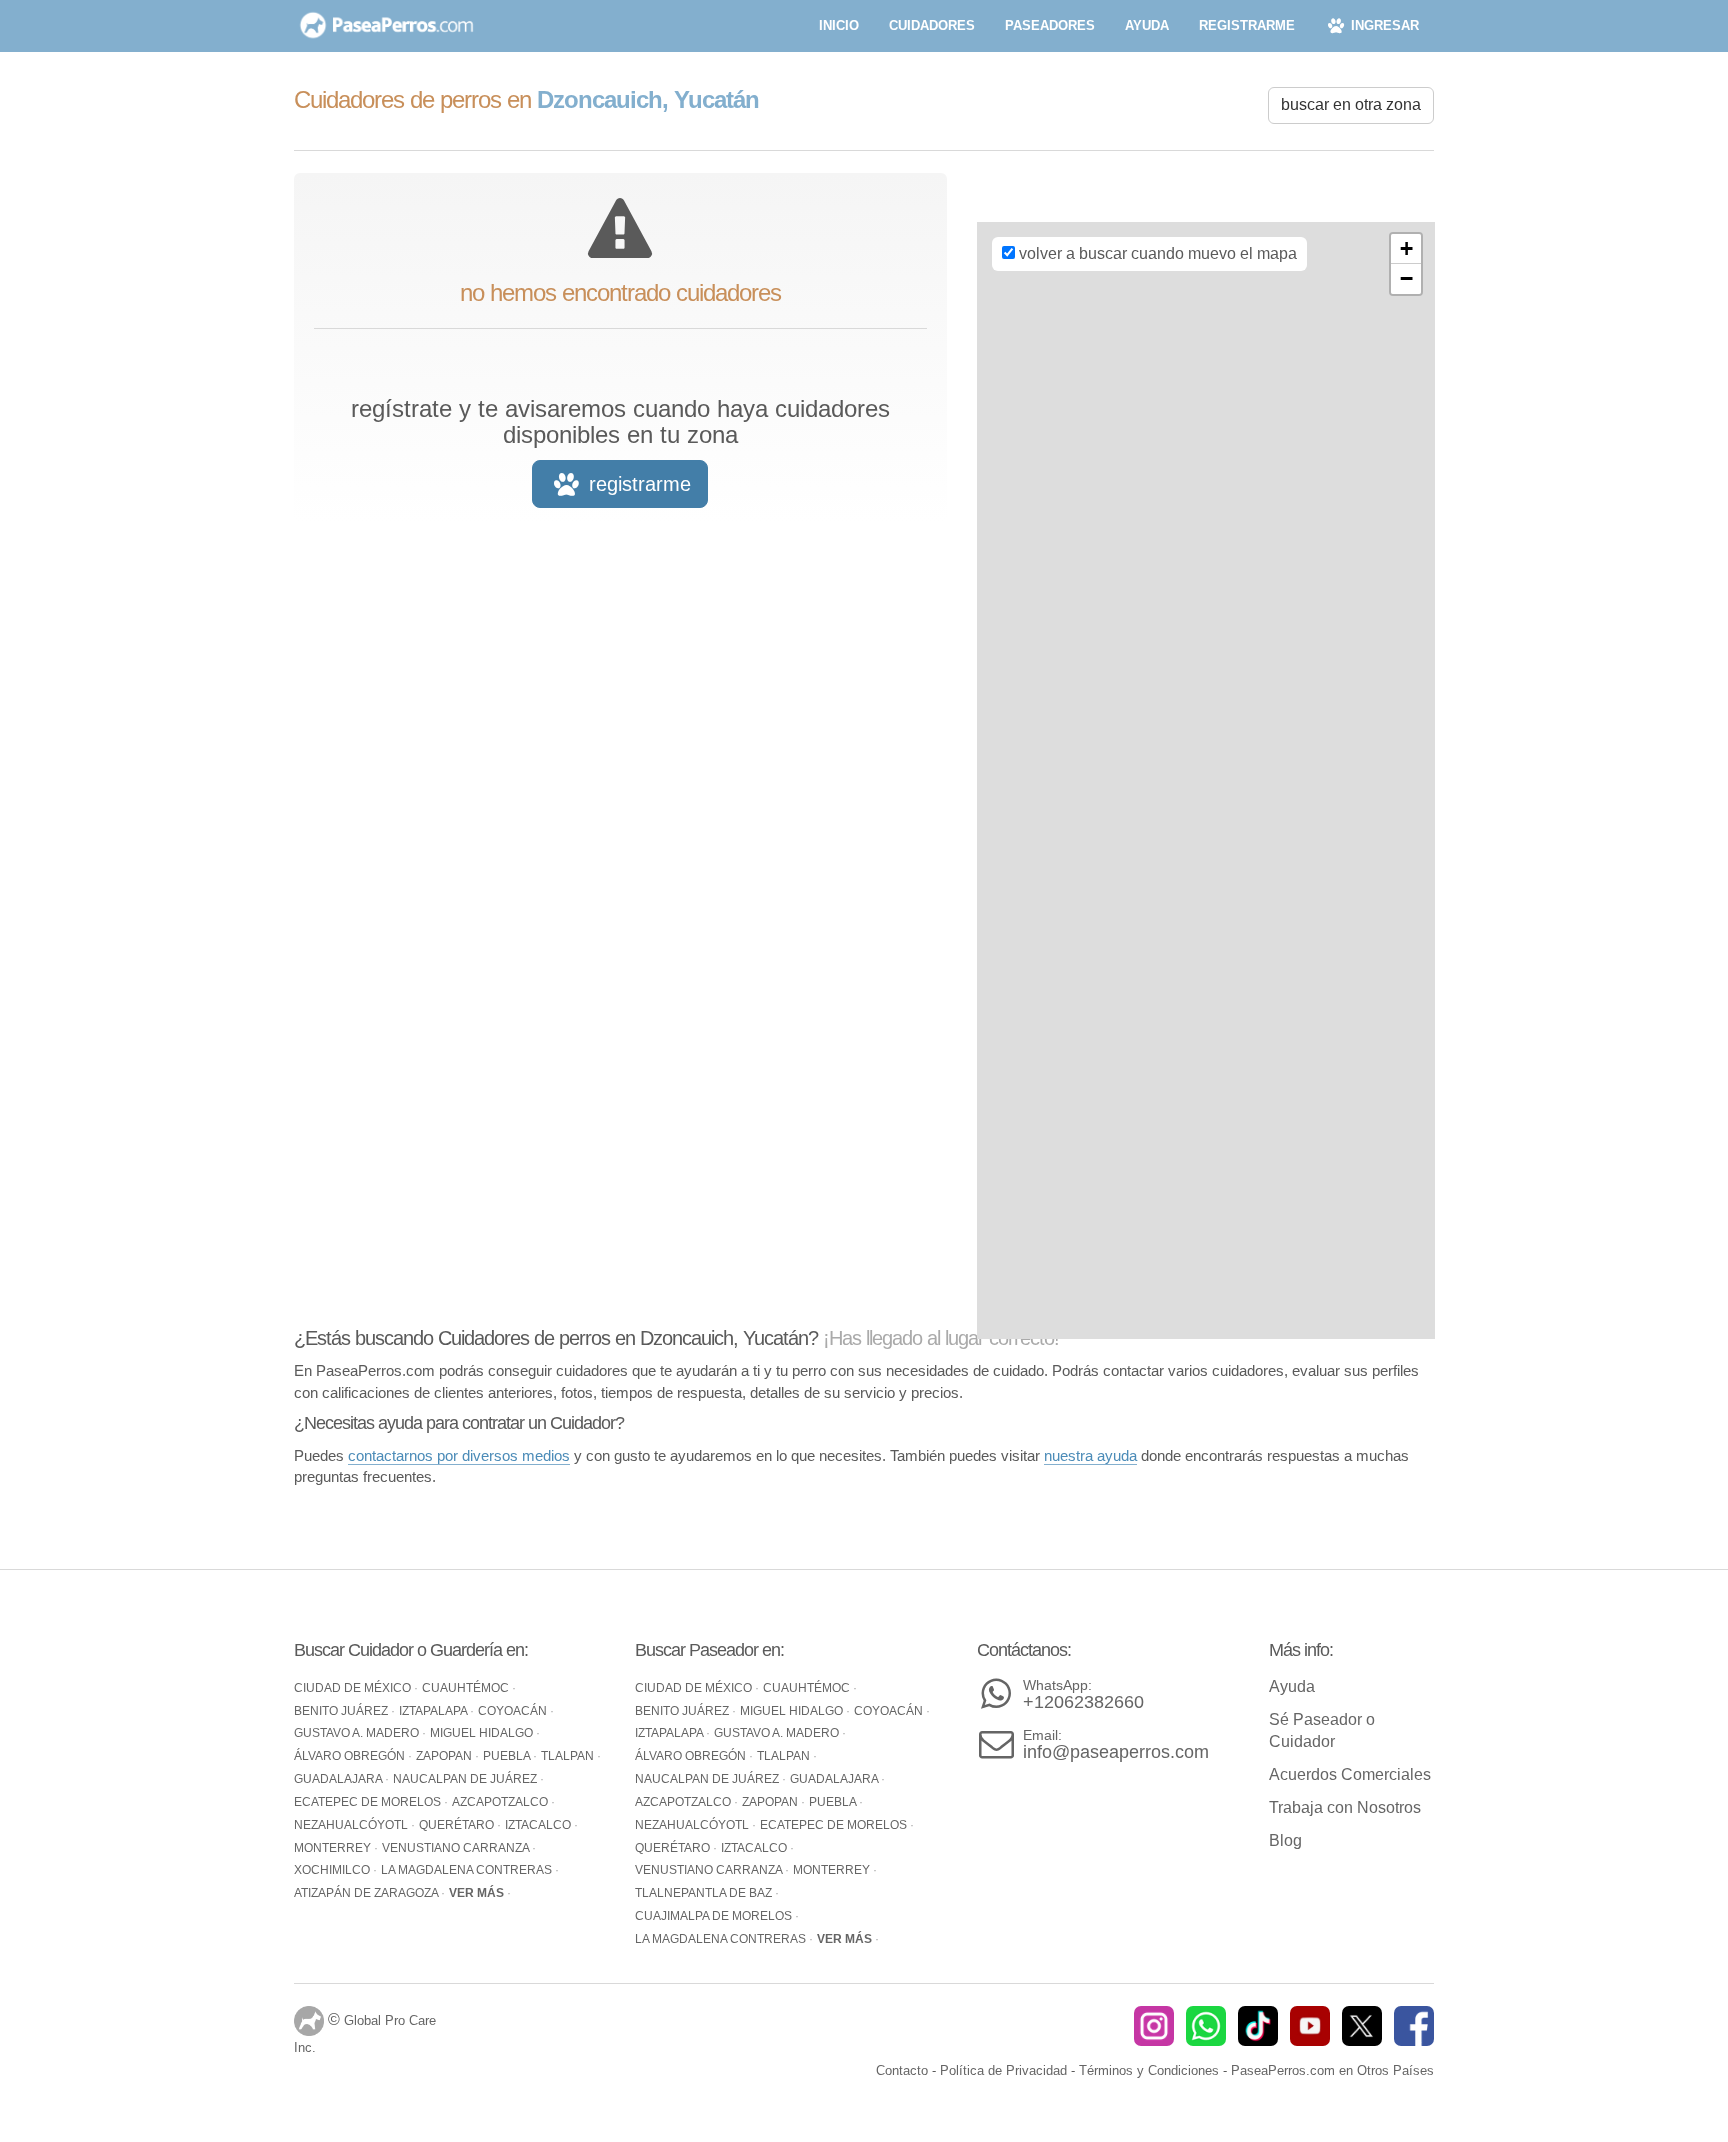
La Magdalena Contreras (468, 1870)
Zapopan (445, 1756)
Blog (1285, 1840)
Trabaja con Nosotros (1345, 1807)
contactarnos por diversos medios (459, 1455)
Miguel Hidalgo (483, 1733)
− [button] (1406, 278)
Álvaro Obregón (351, 1756)
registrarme (1247, 25)
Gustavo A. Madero (358, 1733)
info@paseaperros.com (1116, 1744)
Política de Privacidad (1003, 2070)
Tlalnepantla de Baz (705, 1893)
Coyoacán (514, 1711)
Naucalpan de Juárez (466, 1779)
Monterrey (334, 1848)
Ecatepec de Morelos (369, 1802)
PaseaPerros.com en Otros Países (1332, 2070)
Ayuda (1292, 1686)
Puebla (508, 1756)
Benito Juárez (342, 1711)
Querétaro (458, 1825)
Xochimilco (333, 1870)
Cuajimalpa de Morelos (715, 1916)
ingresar (1383, 25)
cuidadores (932, 25)
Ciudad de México (354, 1688)
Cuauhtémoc (467, 1688)
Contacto (902, 2070)
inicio (839, 25)
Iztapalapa (434, 1711)
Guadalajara (339, 1779)
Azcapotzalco (501, 1802)
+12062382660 (1083, 1694)
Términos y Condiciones (1149, 2070)
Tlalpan (569, 1756)
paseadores (1050, 25)
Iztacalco (539, 1825)
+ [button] (1406, 248)
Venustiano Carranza (457, 1848)
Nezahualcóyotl (352, 1825)
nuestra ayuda (1090, 1455)
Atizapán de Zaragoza (367, 1893)
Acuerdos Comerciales (1350, 1774)
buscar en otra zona (1351, 104)
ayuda (1147, 25)
